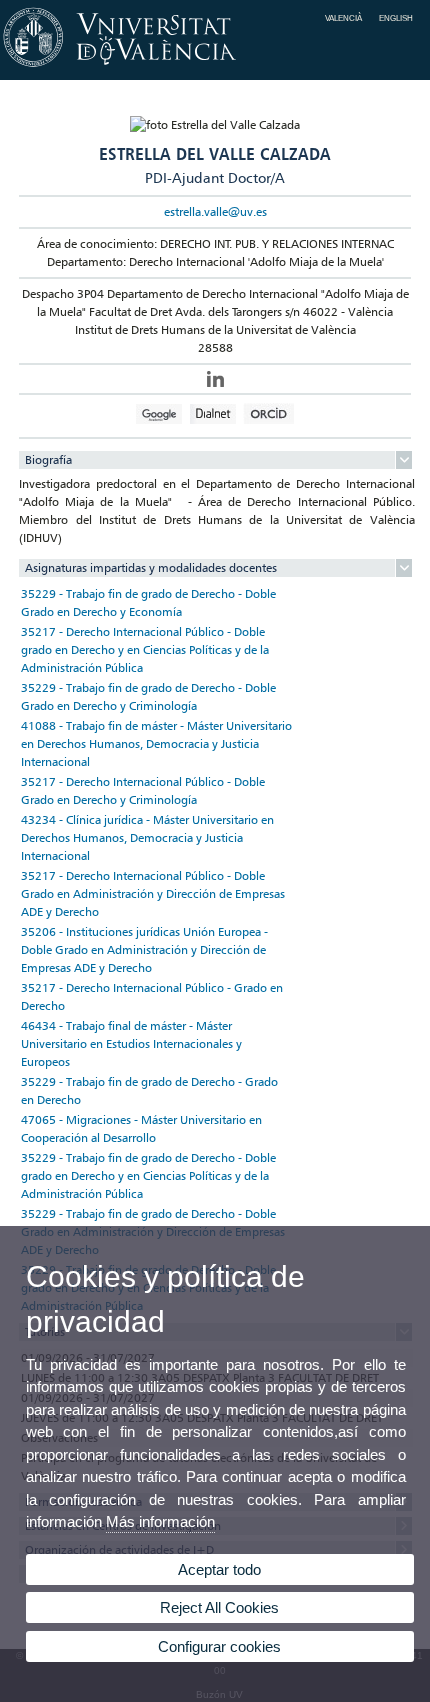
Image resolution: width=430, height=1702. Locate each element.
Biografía (48, 459)
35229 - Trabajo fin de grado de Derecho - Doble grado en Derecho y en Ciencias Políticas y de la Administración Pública (148, 1175)
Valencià (343, 18)
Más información (160, 1521)
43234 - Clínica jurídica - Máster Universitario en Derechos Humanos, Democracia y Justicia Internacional (147, 837)
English (396, 18)
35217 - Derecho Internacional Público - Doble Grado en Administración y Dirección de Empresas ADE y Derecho (153, 893)
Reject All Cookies (219, 1607)
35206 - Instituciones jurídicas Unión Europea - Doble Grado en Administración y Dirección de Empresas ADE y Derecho (144, 949)
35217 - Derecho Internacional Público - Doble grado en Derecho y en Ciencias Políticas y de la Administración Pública (145, 649)
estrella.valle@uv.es (215, 211)
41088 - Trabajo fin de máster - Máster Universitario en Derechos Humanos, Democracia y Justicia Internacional (156, 743)
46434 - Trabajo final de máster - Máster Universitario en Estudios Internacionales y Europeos (131, 1043)
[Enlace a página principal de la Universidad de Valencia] (215, 68)
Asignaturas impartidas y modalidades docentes (151, 567)
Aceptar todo (219, 1569)
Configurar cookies (219, 1646)
